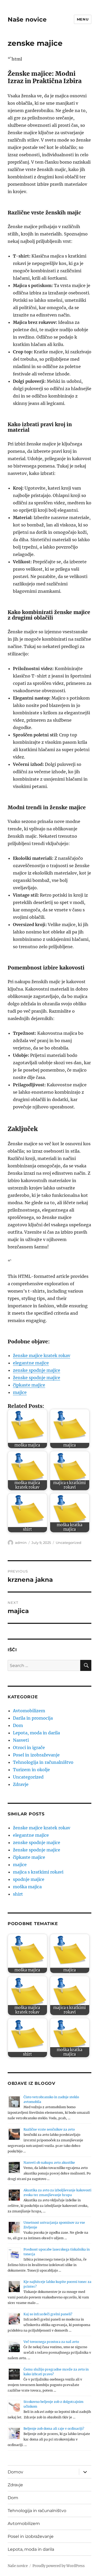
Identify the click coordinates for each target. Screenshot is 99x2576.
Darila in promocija (33, 1718)
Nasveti (21, 1740)
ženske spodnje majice (37, 1378)
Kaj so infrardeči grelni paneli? (48, 2314)
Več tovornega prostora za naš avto (51, 2342)
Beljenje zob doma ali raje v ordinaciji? (54, 2429)
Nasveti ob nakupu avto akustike (49, 2163)
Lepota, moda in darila (36, 1733)
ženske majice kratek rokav (42, 1355)
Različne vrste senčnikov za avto (49, 2129)
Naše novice (27, 19)
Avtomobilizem (29, 1711)
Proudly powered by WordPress (59, 2566)
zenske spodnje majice (37, 1370)
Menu (83, 19)
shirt (18, 1894)
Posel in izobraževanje (36, 1755)
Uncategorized (69, 1543)
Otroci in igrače (29, 1748)
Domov (15, 2472)
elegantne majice (31, 1363)
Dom (18, 1725)
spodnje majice (29, 1879)
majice (20, 1392)
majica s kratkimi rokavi (38, 1872)
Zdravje (21, 1784)
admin (21, 1543)
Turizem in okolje (31, 1770)
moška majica (27, 1887)
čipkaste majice (29, 1385)
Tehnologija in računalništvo (43, 1762)
